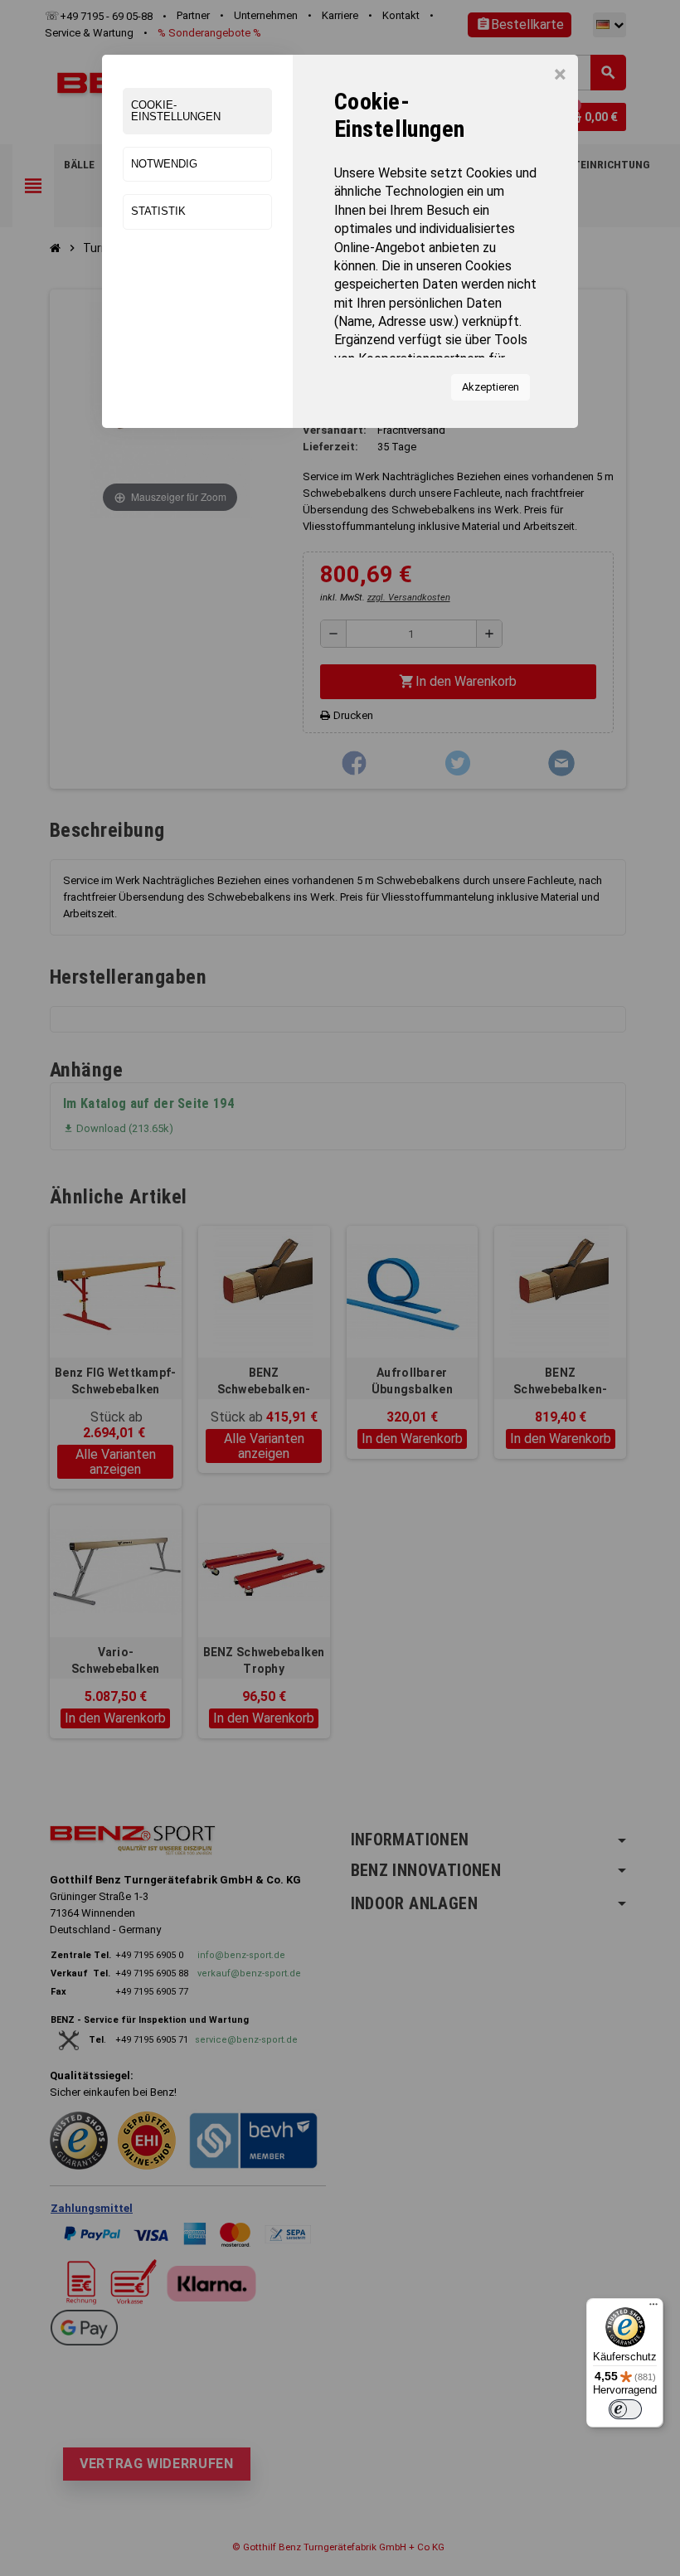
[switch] (625, 2409)
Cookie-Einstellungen (176, 111)
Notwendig (164, 164)
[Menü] (653, 2308)
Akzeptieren (491, 387)
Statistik (158, 211)
